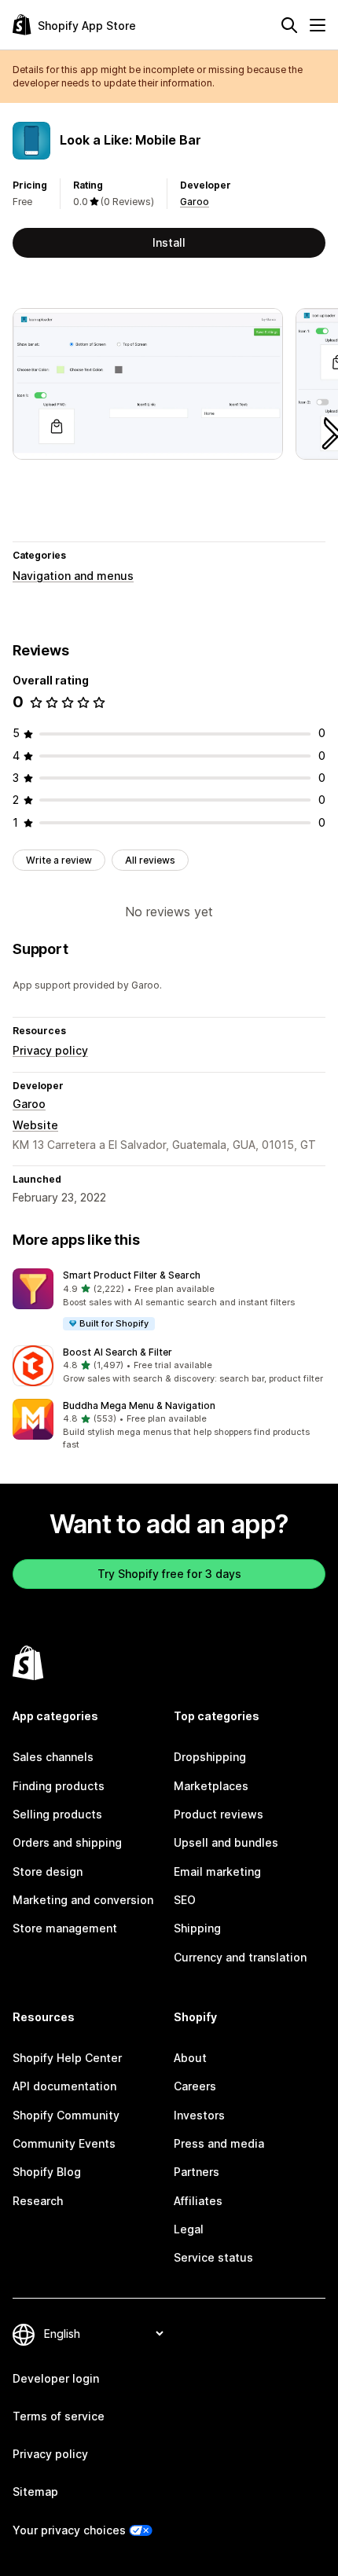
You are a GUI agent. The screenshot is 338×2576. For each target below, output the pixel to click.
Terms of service (59, 2416)
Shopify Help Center (67, 2058)
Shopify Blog (47, 2172)
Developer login (56, 2378)
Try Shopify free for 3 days (169, 1574)
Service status (213, 2257)
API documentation (64, 2086)
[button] (169, 1300)
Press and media (219, 2143)
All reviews (150, 860)
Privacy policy (50, 1050)
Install (169, 242)
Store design (48, 1871)
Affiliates (198, 2201)
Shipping (197, 1928)
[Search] (289, 25)
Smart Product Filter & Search (132, 1275)
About (190, 2058)
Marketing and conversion (83, 1900)
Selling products (57, 1814)
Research (38, 2201)
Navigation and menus (73, 576)
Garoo (195, 202)
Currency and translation (240, 1957)
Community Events (64, 2143)
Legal (189, 2229)
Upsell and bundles (226, 1842)
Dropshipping (210, 1757)
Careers (195, 2086)
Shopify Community (66, 2115)
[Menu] (318, 25)
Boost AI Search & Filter (118, 1352)
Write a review (59, 860)
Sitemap (35, 2492)
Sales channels (53, 1757)
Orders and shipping (67, 1842)
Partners (197, 2172)
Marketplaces (211, 1786)
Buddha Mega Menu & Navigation (139, 1405)
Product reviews (219, 1814)
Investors (199, 2115)
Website (35, 1125)
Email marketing (217, 1871)
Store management (65, 1928)
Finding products (59, 1786)
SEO (185, 1900)
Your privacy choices (69, 2530)
